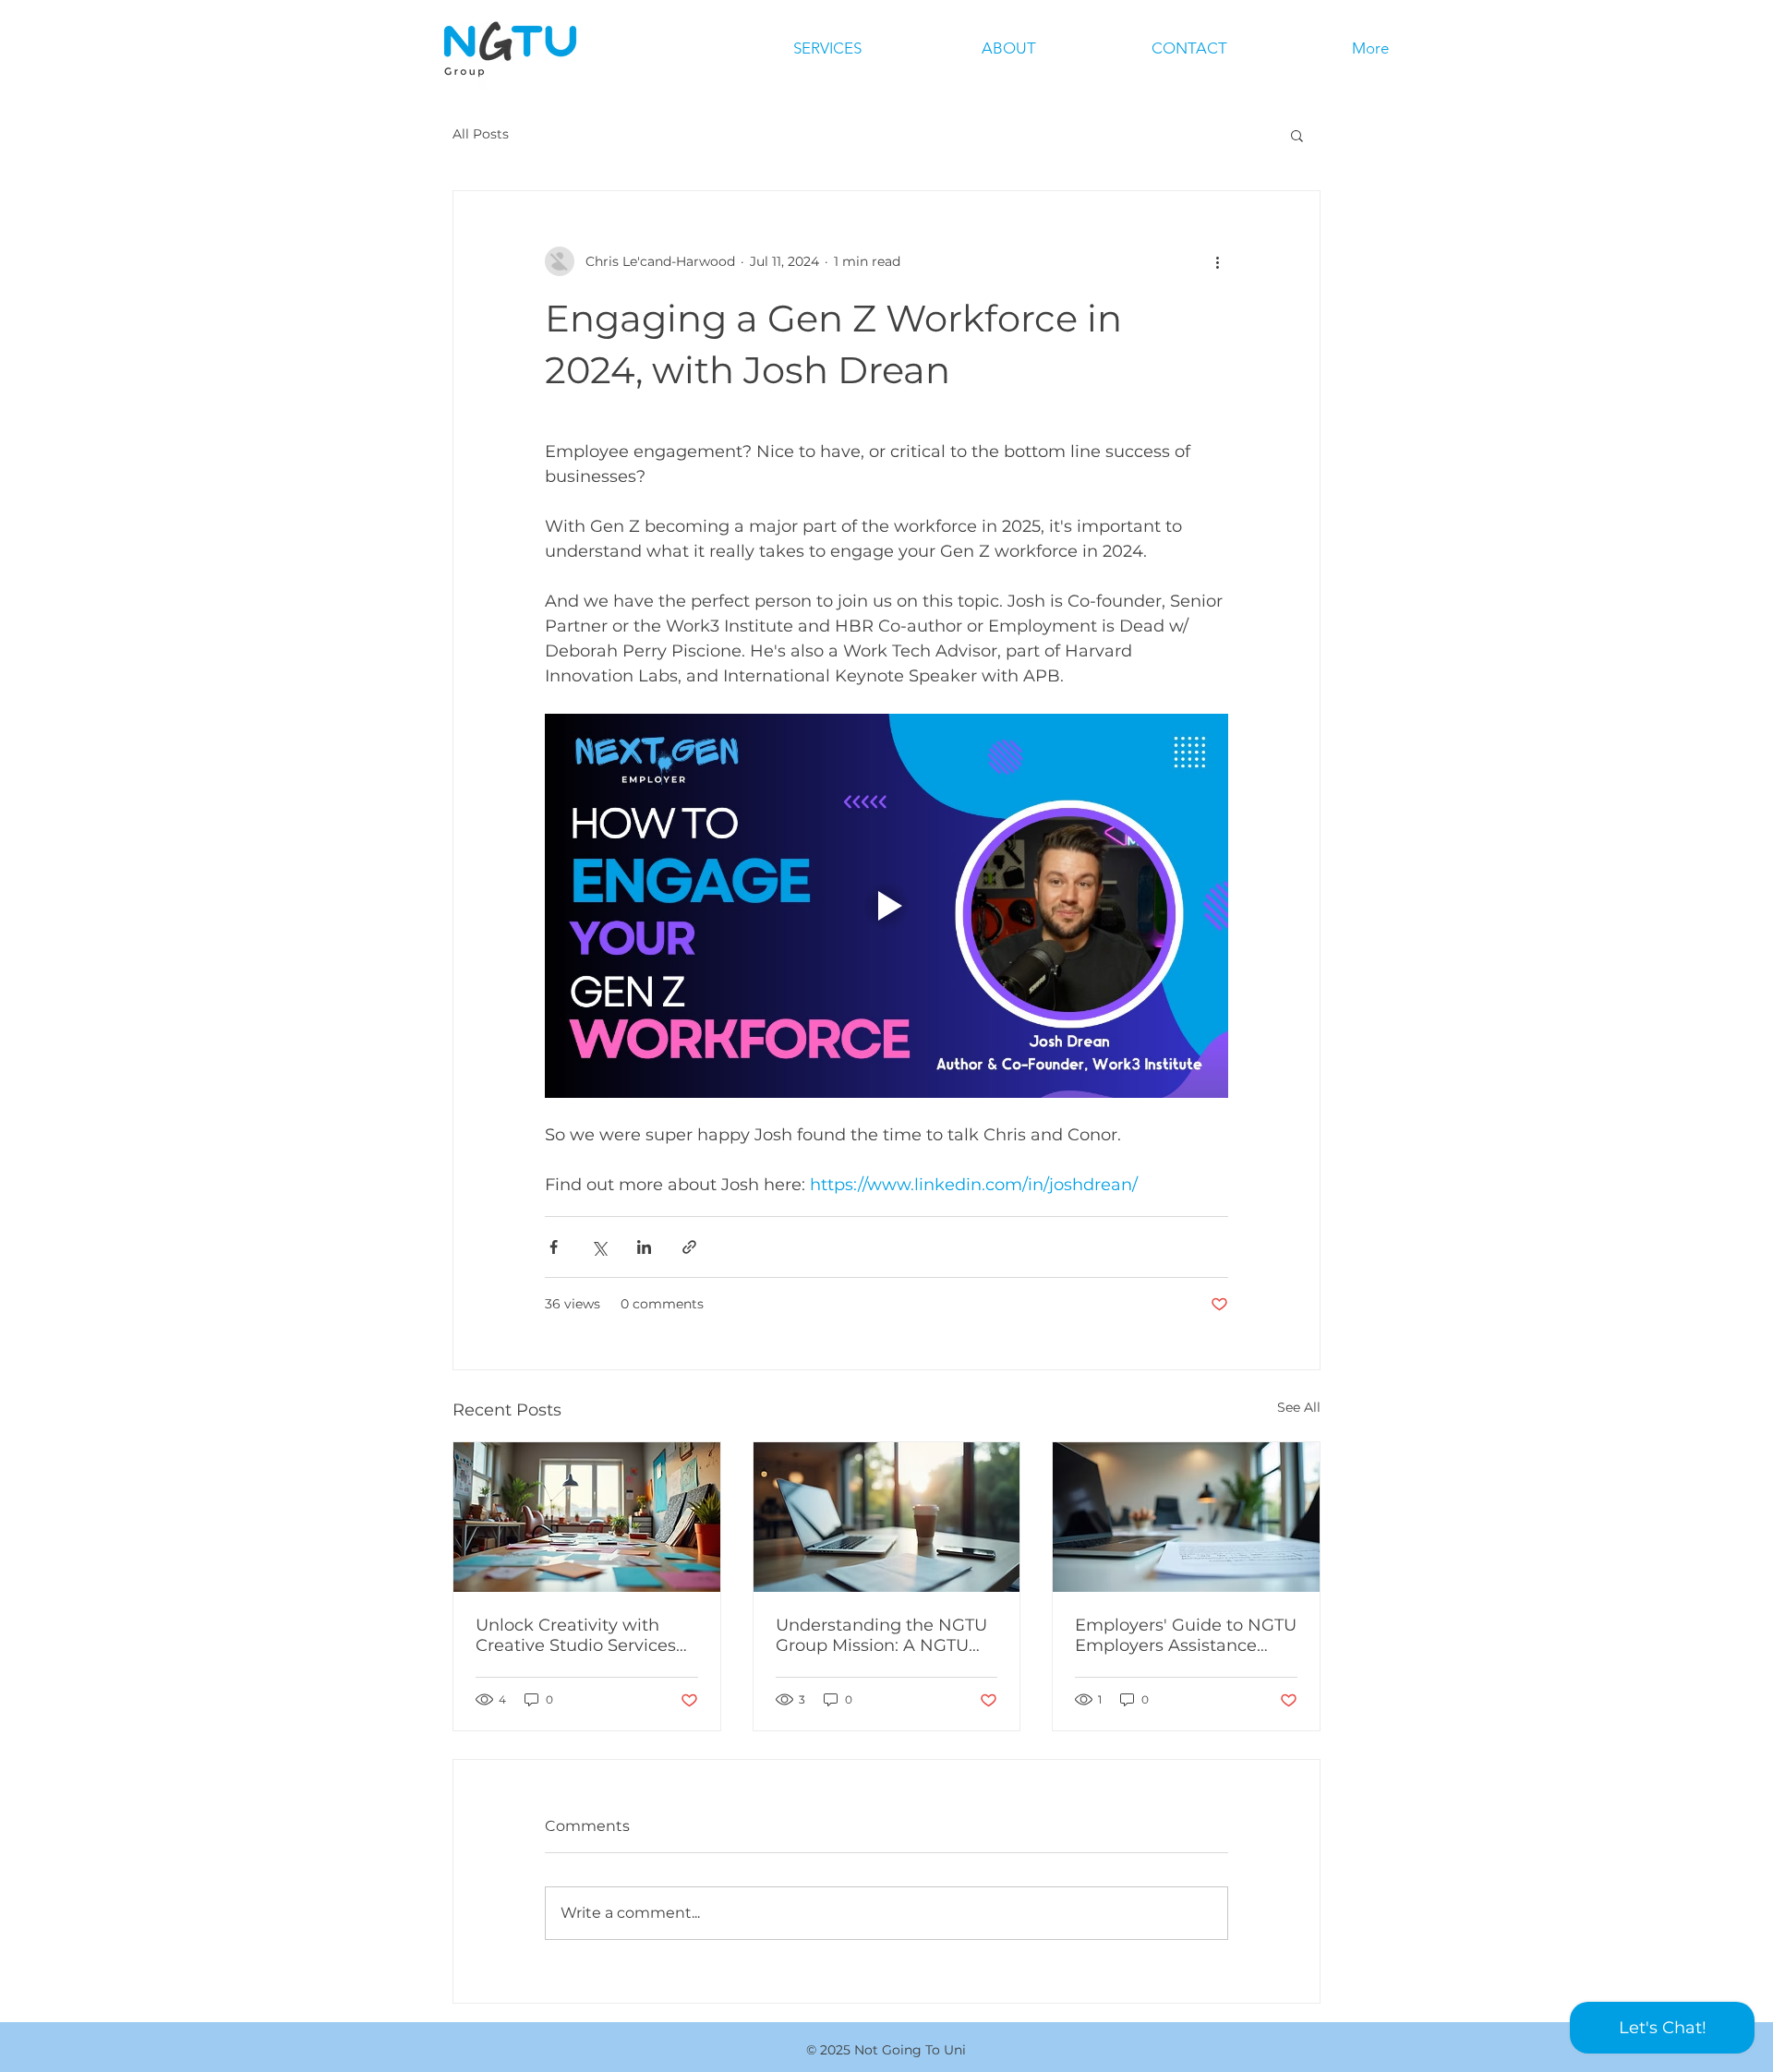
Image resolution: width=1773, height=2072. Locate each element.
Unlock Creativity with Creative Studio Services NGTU (576, 1635)
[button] (1297, 135)
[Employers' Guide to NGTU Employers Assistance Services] (1186, 1517)
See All (1299, 1407)
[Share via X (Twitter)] (599, 1247)
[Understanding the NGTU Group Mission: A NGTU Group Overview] (887, 1517)
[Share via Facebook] (554, 1247)
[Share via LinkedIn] (644, 1247)
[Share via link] (689, 1247)
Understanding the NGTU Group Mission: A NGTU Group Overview (881, 1635)
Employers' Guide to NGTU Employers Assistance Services (1186, 1635)
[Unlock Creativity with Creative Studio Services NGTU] (587, 1517)
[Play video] (886, 906)
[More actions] (1217, 261)
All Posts (481, 134)
